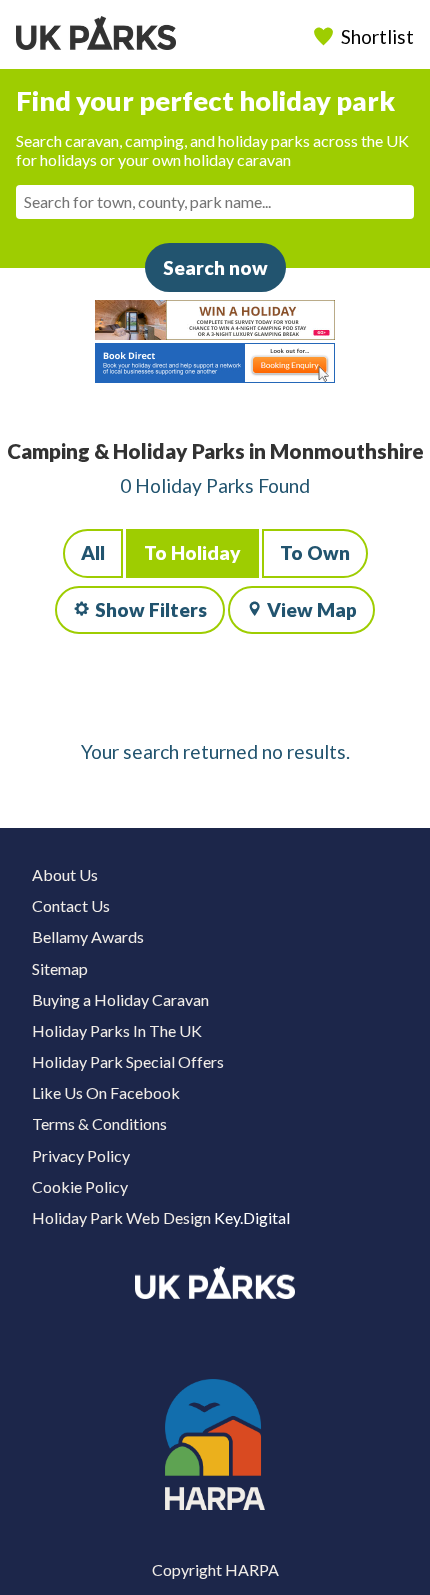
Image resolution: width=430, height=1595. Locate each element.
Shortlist (377, 36)
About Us (65, 874)
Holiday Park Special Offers (128, 1061)
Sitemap (60, 968)
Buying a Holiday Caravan (120, 999)
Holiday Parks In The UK (117, 1030)
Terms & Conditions (99, 1123)
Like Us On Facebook (106, 1092)
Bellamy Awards (88, 936)
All (93, 552)
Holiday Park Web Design (121, 1217)
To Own (315, 552)
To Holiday (192, 552)
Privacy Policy (81, 1155)
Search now (215, 267)
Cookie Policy (80, 1186)
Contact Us (71, 905)
